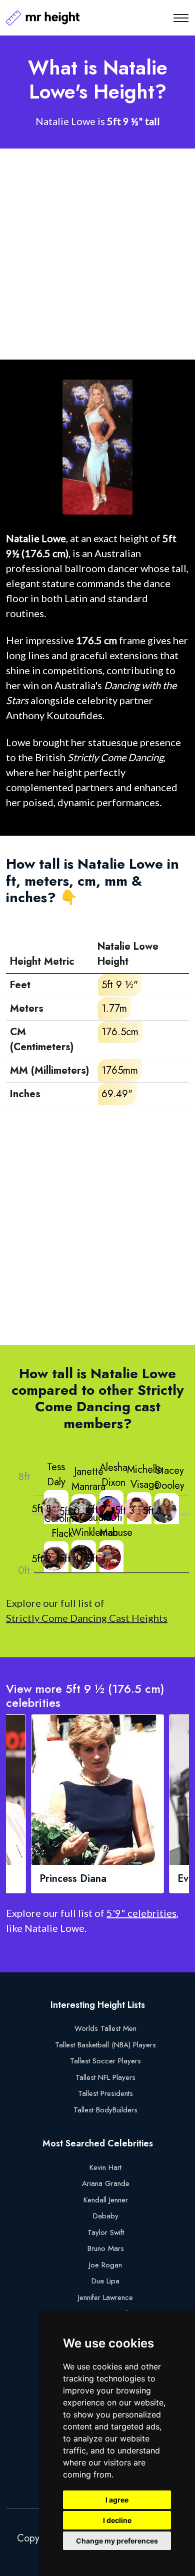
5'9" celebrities (141, 1913)
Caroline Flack (62, 1526)
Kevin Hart (105, 2167)
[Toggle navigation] (181, 18)
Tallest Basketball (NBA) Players (105, 2045)
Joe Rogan (105, 2265)
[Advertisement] (97, 254)
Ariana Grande (106, 2183)
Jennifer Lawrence (105, 2297)
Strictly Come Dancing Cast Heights (87, 1618)
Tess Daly (56, 1475)
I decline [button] (117, 2520)
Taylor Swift (106, 2232)
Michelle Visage (145, 1477)
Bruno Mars (106, 2248)
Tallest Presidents (105, 2093)
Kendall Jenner (106, 2200)
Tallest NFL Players (105, 2077)
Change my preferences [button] (117, 2541)
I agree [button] (117, 2500)
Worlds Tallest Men (105, 2028)
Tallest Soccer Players (105, 2061)
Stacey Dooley (169, 1478)
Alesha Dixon (113, 1475)
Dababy (106, 2216)
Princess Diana (73, 1879)
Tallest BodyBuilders (105, 2110)
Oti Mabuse (116, 1525)
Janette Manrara (88, 1479)
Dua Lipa (105, 2281)
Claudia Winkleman (95, 1525)
